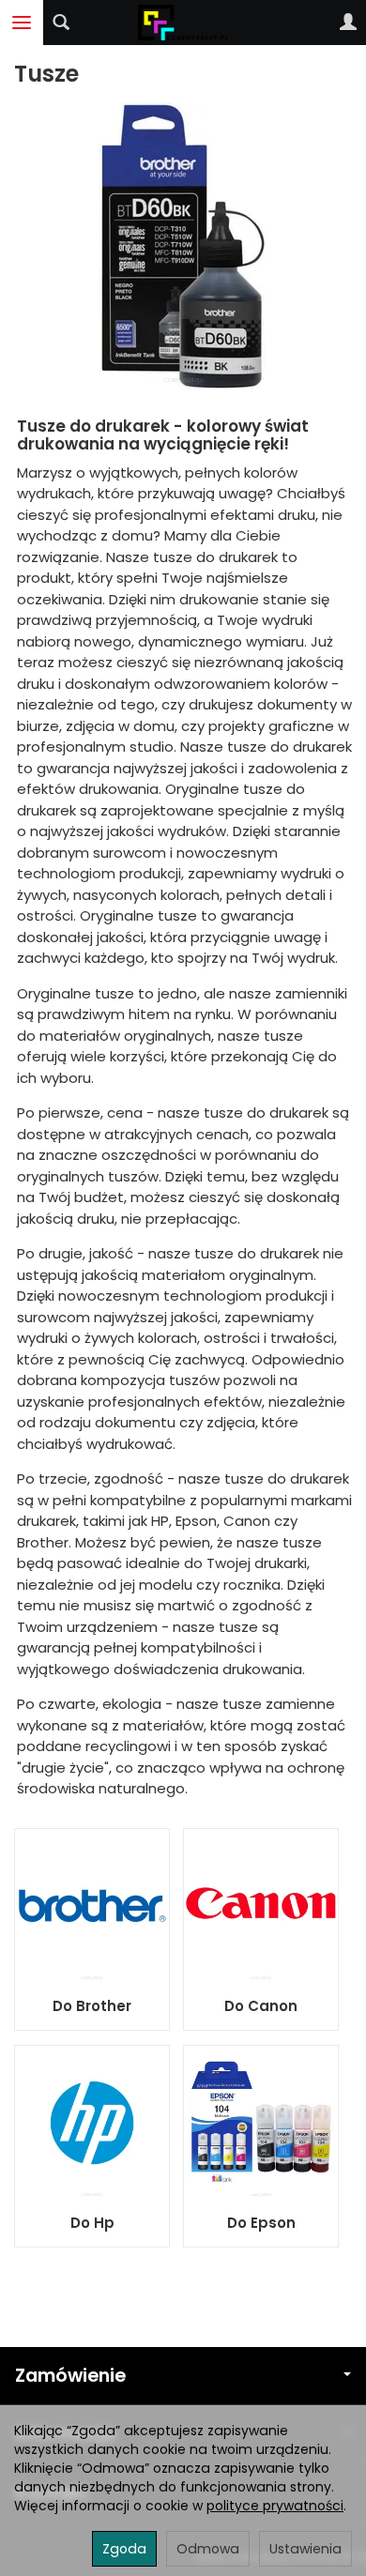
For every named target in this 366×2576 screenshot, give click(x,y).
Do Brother (92, 2006)
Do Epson (261, 2223)
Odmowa (208, 2549)
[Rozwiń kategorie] (22, 23)
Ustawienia (305, 2549)
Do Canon (261, 2006)
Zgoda (124, 2549)
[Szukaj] (61, 23)
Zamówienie (70, 2376)
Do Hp (92, 2223)
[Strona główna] (183, 23)
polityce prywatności (275, 2506)
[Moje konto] (348, 23)
